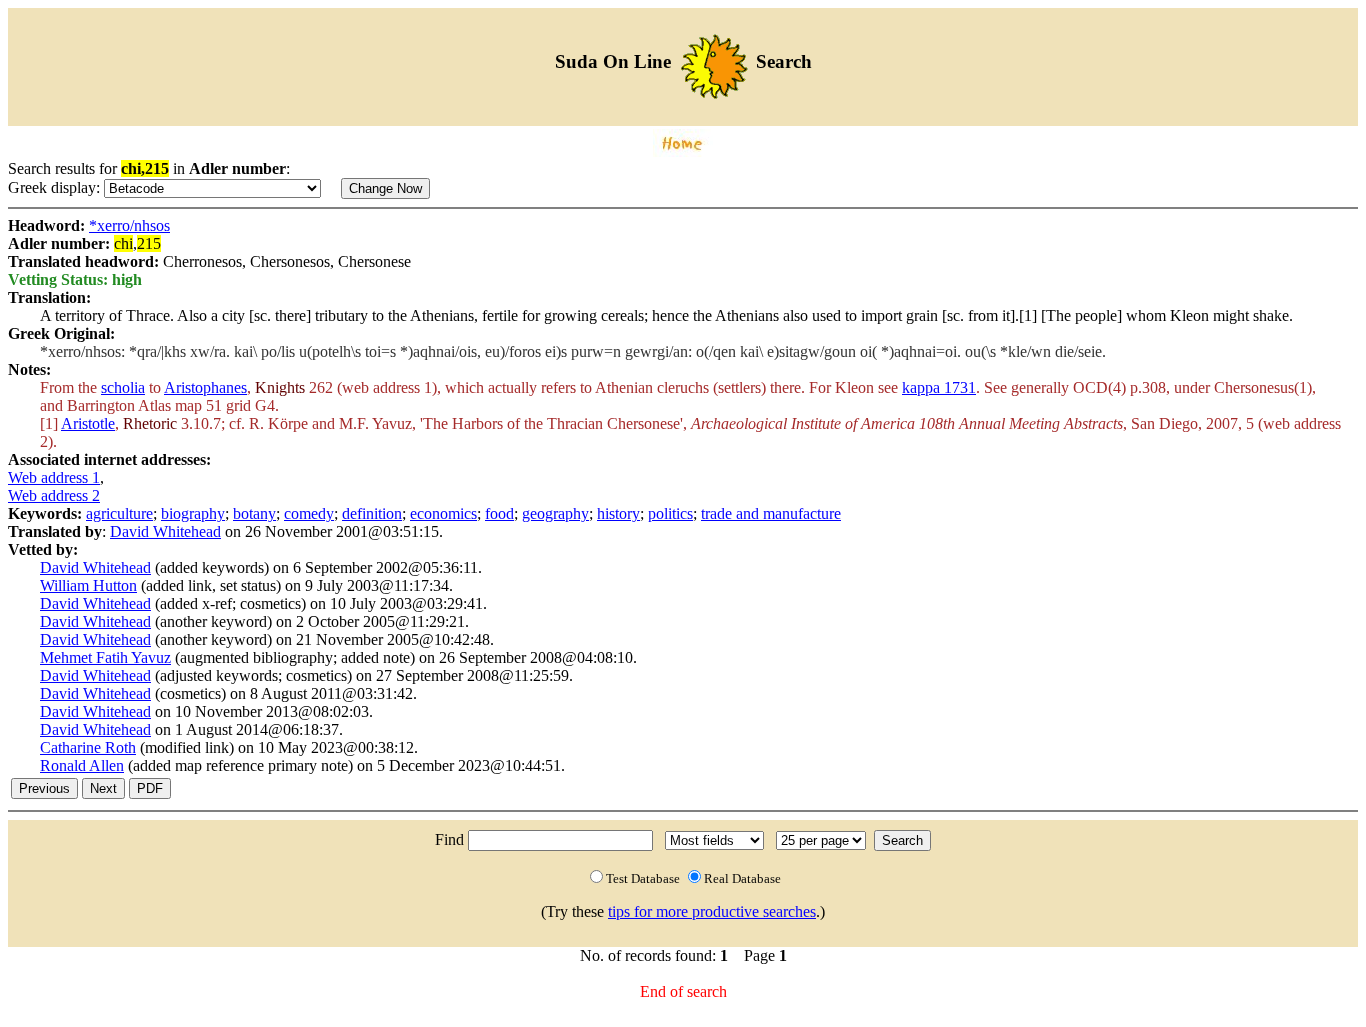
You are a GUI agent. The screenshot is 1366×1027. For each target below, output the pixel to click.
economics (443, 513)
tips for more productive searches (712, 911)
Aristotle (88, 423)
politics (670, 513)
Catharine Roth (88, 747)
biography (193, 513)
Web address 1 (54, 477)
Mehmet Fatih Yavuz (105, 657)
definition (372, 513)
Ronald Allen (82, 765)
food (499, 513)
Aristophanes (205, 387)
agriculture (119, 513)
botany (254, 513)
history (618, 513)
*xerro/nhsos (129, 225)
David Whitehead (165, 531)
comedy (309, 513)
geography (555, 513)
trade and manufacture (771, 513)
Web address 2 (54, 495)
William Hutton (88, 585)
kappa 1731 (939, 387)
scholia (123, 387)
